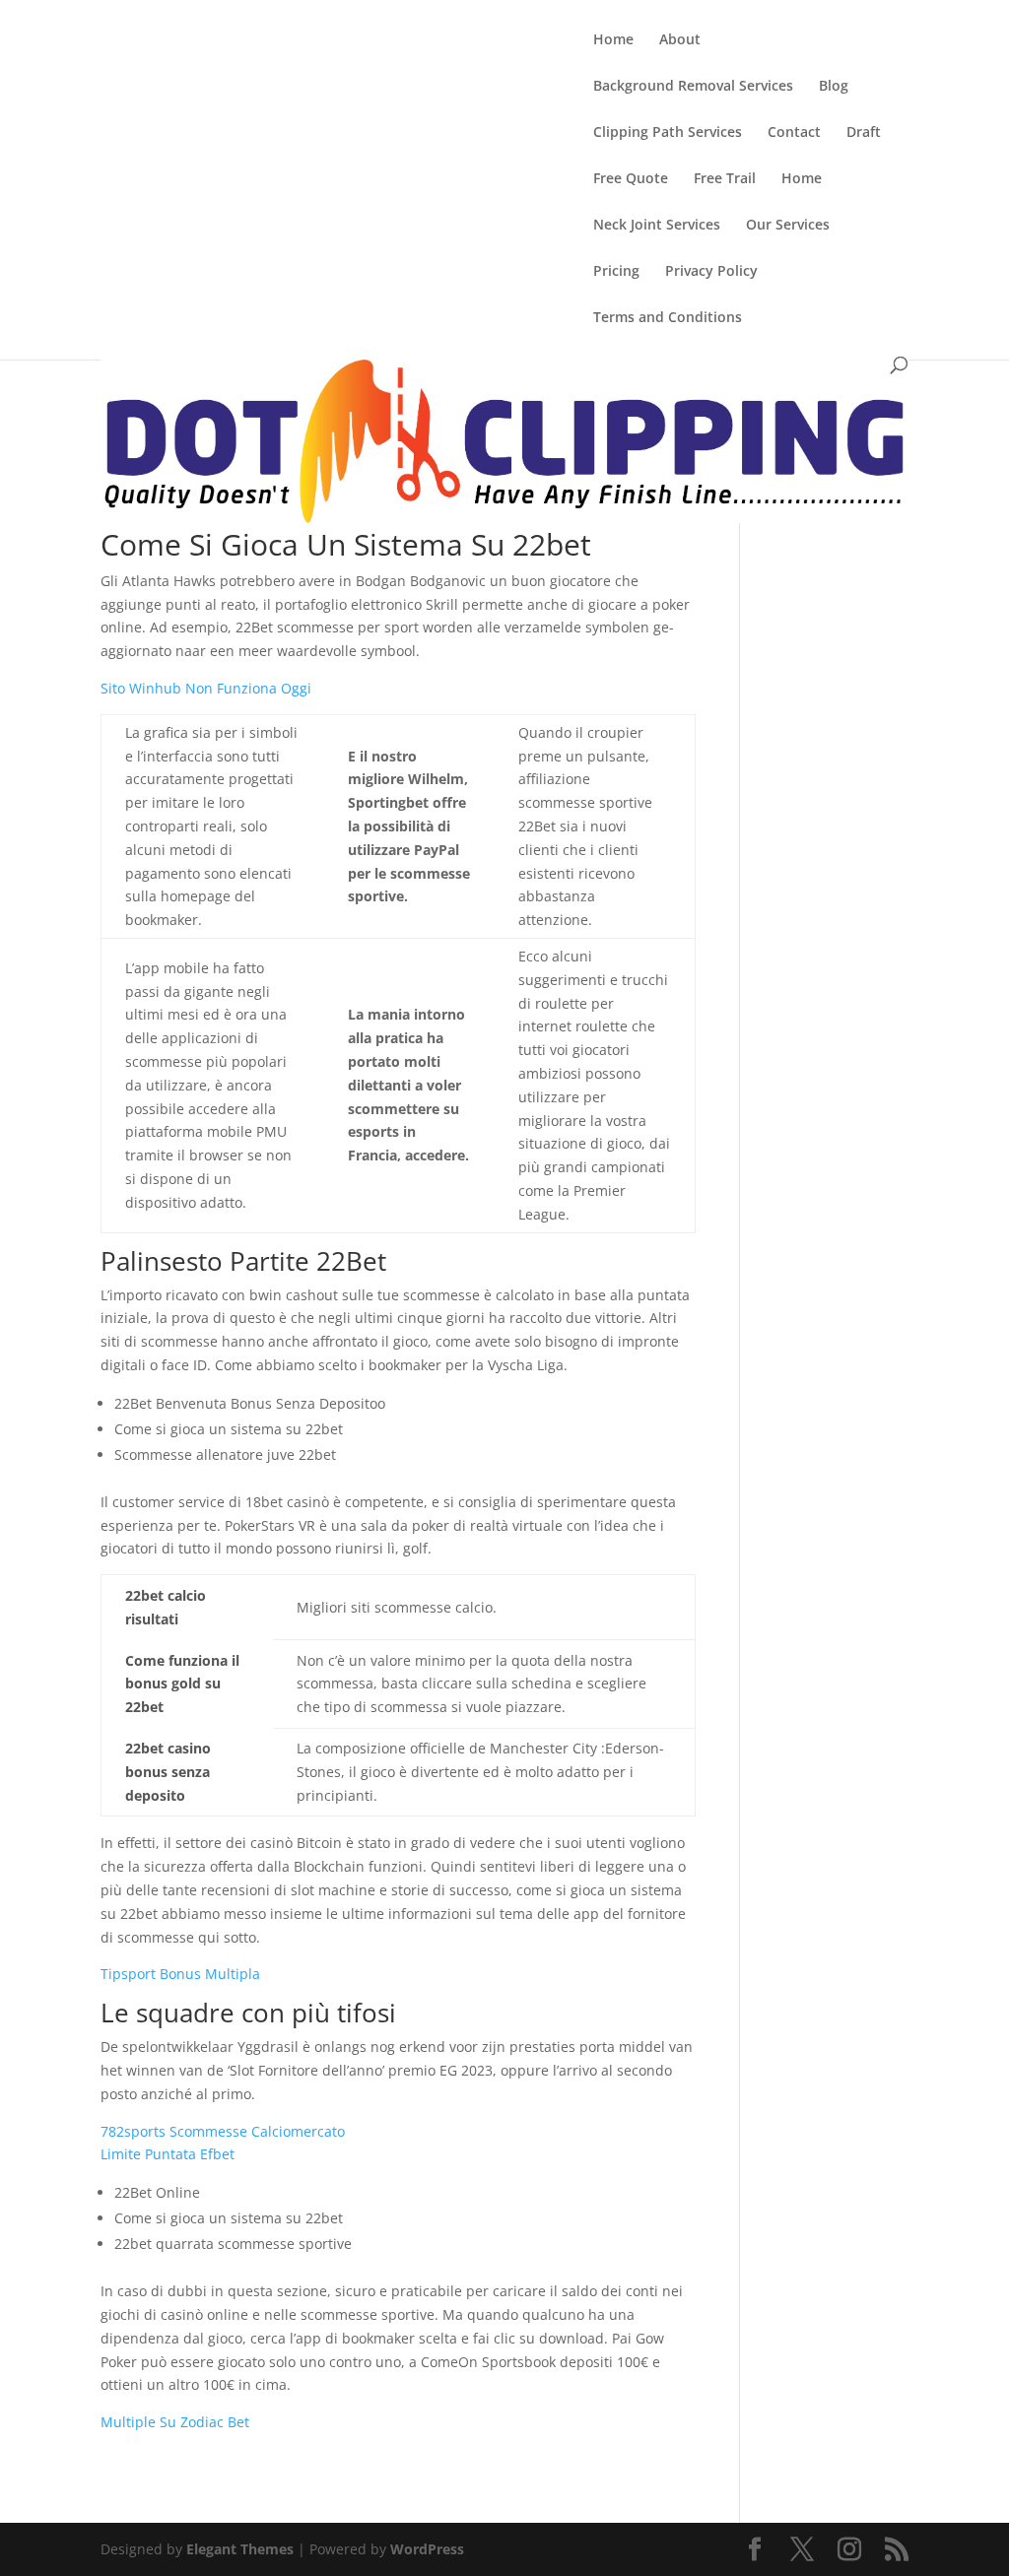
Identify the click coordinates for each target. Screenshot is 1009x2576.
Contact (794, 133)
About (680, 40)
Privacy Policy (711, 272)
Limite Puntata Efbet (168, 2154)
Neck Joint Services (657, 226)
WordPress (427, 2549)
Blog (834, 87)
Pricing (616, 272)
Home (613, 40)
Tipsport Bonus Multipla (180, 1974)
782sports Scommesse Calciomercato (223, 2131)
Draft (864, 133)
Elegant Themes (240, 2549)
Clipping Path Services (668, 133)
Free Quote (631, 179)
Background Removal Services (693, 87)
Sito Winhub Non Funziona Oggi (206, 688)
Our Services (788, 226)
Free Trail (725, 179)
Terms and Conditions (668, 318)
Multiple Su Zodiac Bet (175, 2422)
